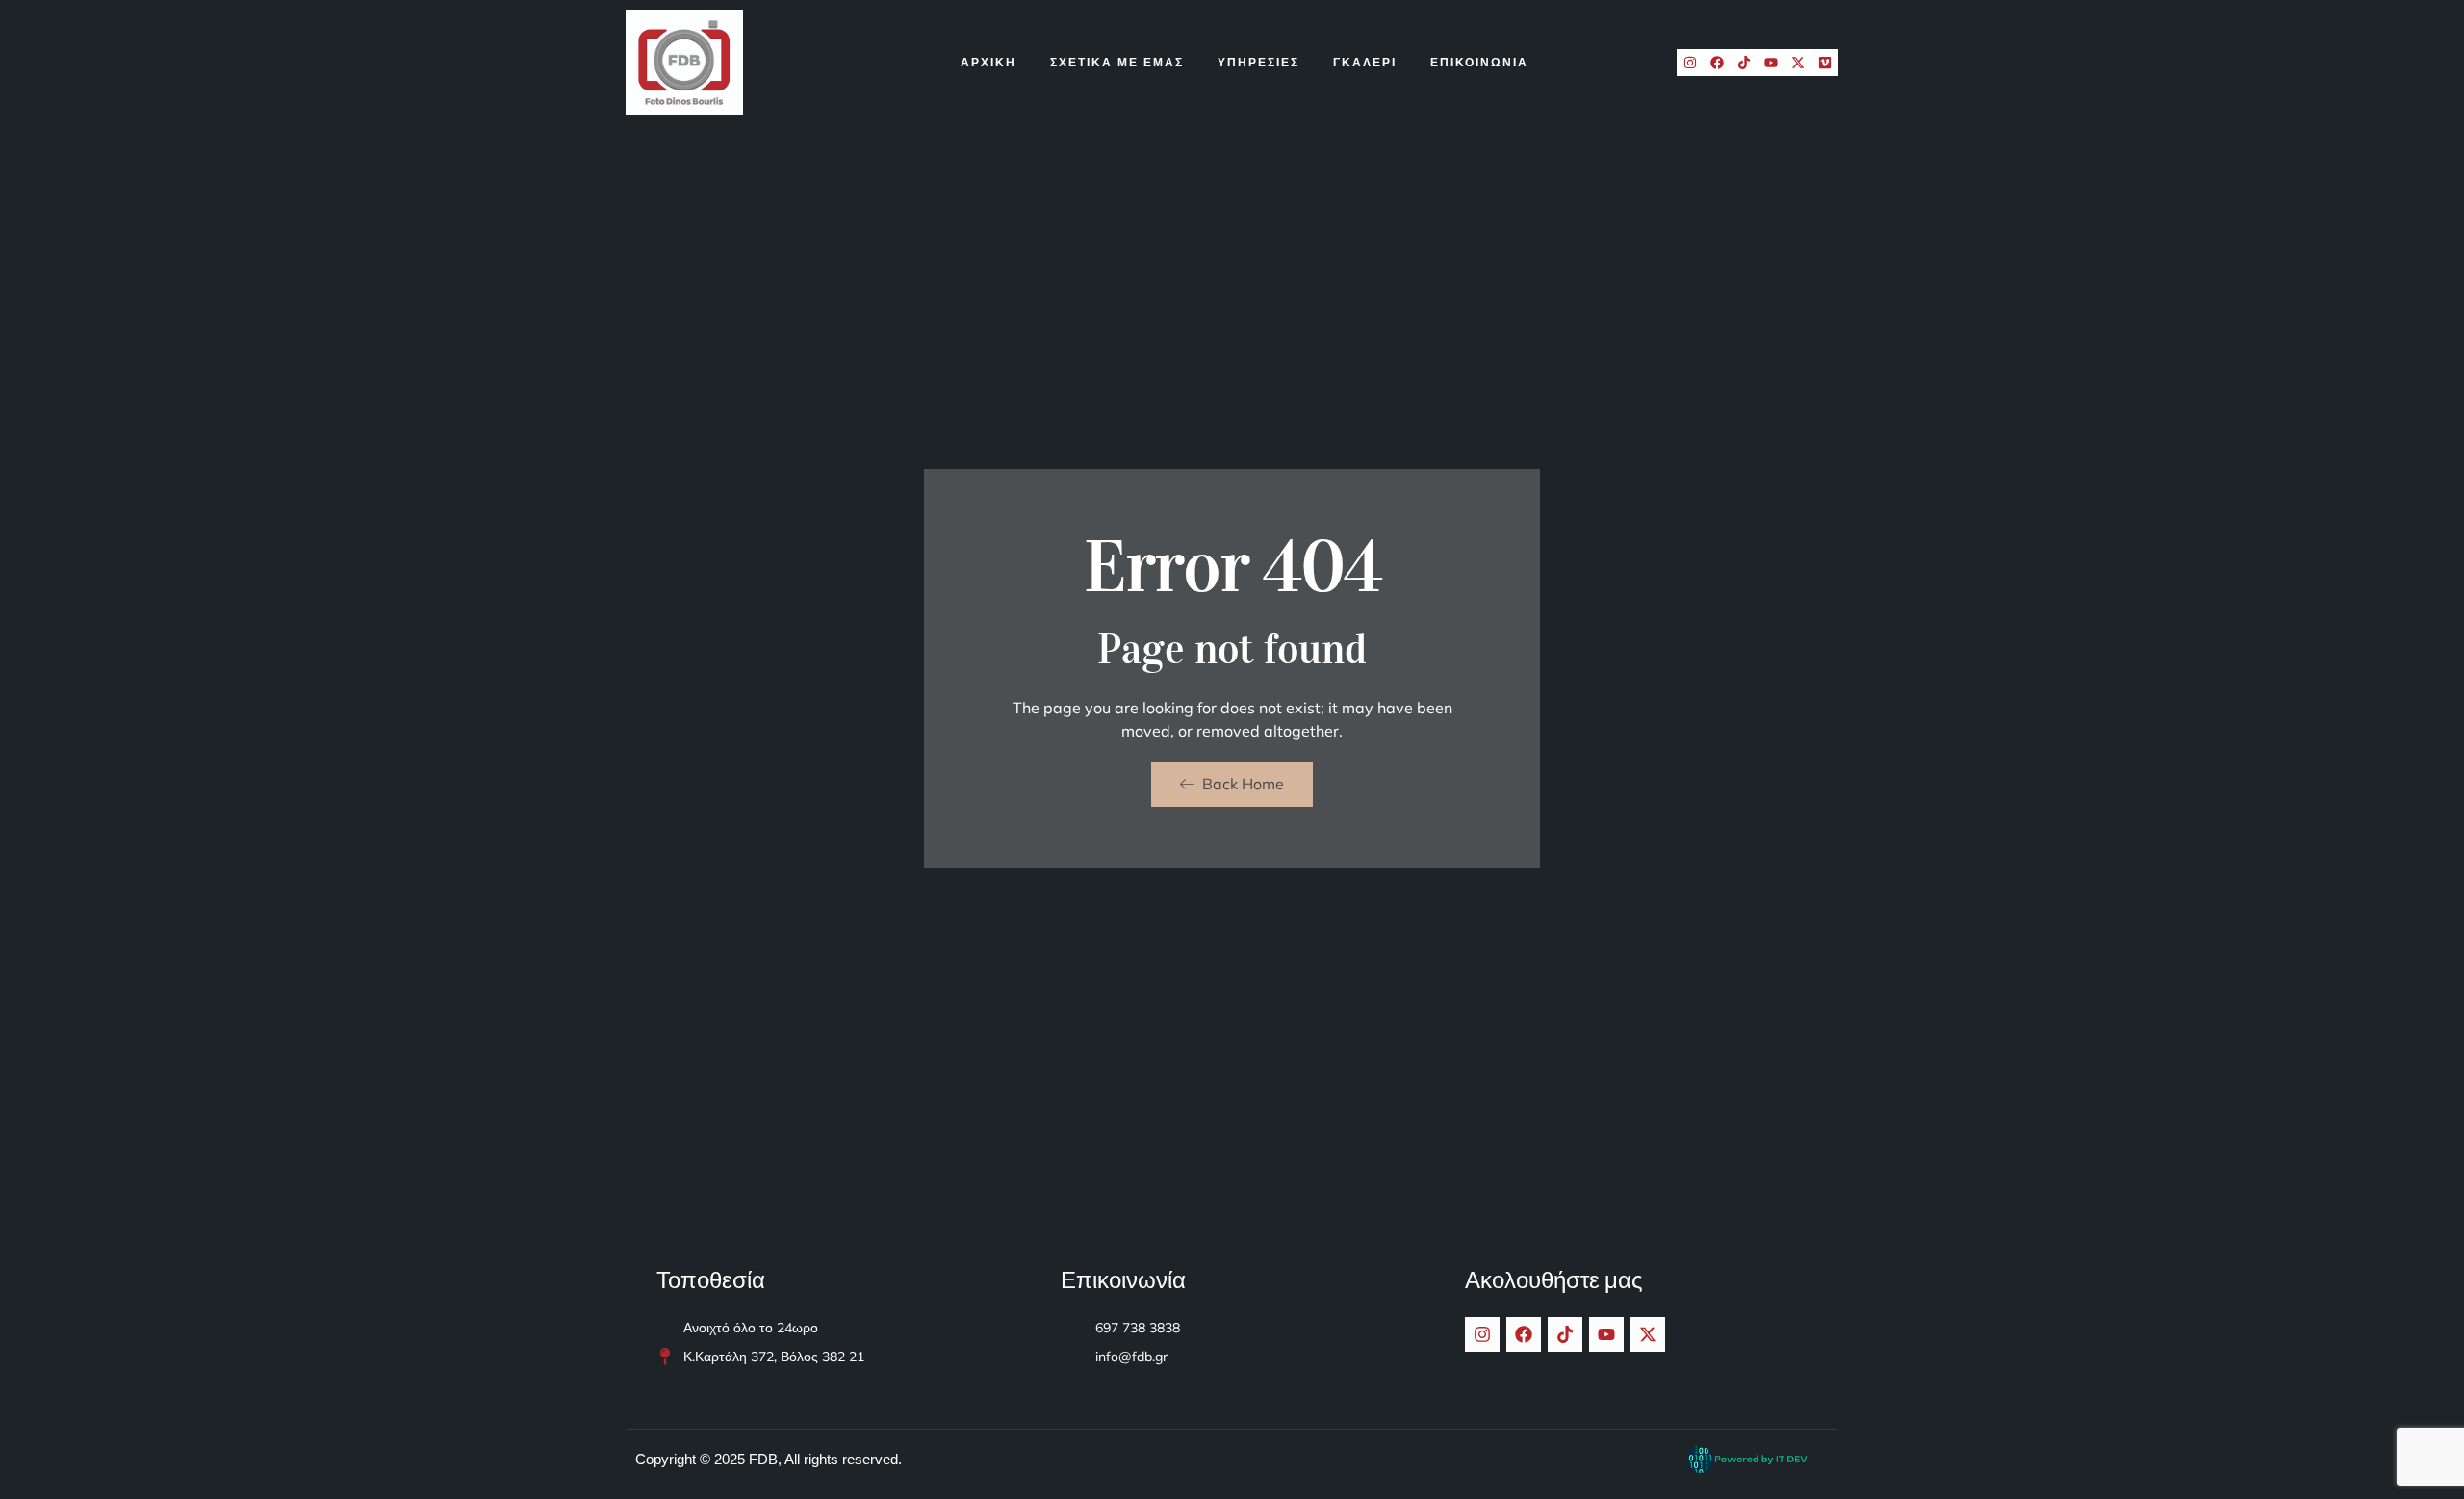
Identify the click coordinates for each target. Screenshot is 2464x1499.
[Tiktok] (1744, 63)
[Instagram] (1690, 63)
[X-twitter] (1798, 63)
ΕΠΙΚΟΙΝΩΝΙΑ (1479, 62)
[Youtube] (1771, 63)
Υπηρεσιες (1258, 62)
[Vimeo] (1825, 63)
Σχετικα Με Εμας (1117, 62)
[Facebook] (1717, 63)
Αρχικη (988, 62)
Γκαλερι (1365, 62)
